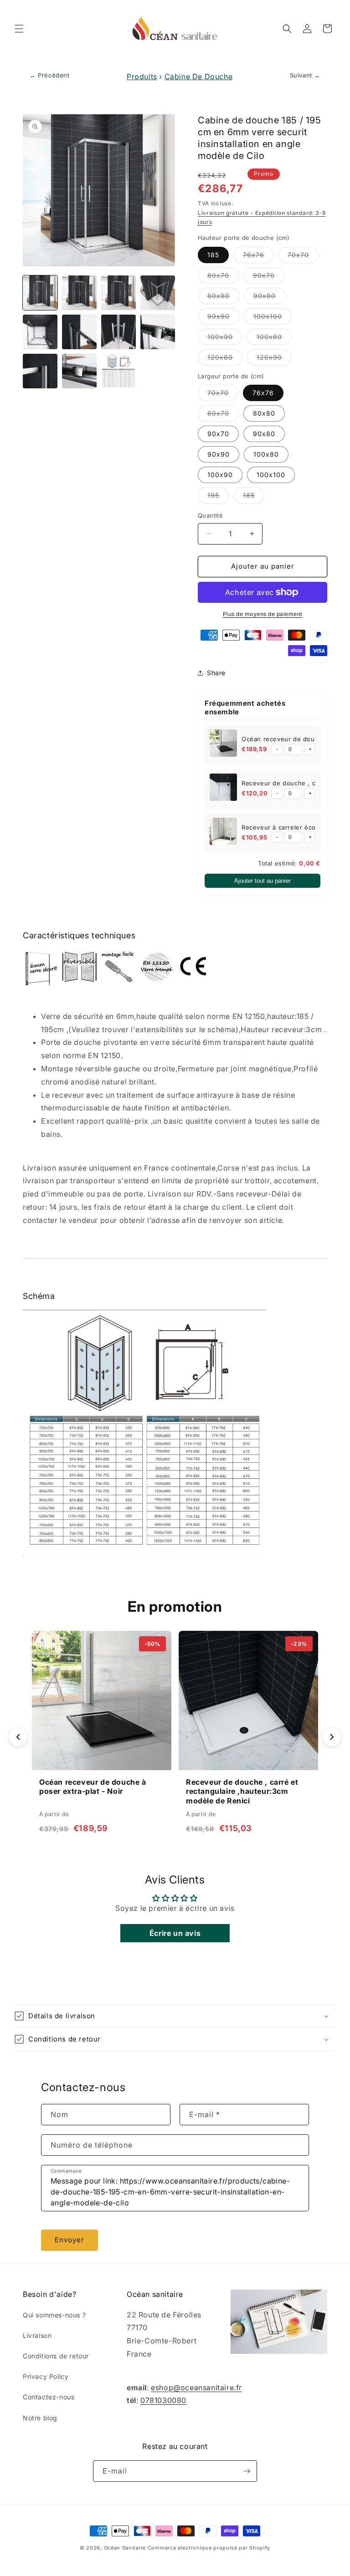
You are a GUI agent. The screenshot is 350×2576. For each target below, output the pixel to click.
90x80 (269, 298)
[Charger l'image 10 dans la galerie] (79, 371)
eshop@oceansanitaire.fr (196, 2388)
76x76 (258, 257)
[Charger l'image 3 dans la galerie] (118, 293)
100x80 (274, 339)
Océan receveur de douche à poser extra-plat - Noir (93, 1787)
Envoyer (69, 2240)
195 (218, 497)
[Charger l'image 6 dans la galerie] (79, 332)
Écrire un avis (175, 1933)
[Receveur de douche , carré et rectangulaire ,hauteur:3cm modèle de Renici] (223, 789)
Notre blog (40, 2418)
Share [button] (216, 673)
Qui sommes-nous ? (54, 2315)
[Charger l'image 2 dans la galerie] (79, 293)
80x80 (223, 298)
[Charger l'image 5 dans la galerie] (40, 332)
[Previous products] (18, 1737)
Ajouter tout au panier (262, 881)
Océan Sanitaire (125, 2548)
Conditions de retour (56, 2356)
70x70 (303, 257)
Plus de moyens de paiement (263, 614)
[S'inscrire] (247, 2471)
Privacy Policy (46, 2376)
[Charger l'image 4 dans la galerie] (158, 293)
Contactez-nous (49, 2397)
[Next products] (332, 1737)
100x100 (273, 318)
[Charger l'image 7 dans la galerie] (118, 332)
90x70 (269, 277)
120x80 (225, 359)
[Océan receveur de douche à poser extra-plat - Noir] (223, 745)
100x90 (225, 339)
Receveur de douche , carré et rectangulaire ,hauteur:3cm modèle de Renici (242, 1792)
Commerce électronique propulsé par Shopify (209, 2548)
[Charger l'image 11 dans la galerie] (118, 371)
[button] (19, 29)
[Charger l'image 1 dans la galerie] (40, 293)
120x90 (274, 359)
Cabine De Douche (199, 76)
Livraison (37, 2335)
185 (213, 255)
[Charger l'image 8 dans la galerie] (158, 332)
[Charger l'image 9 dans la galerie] (40, 371)
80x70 (223, 277)
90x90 (223, 318)
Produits (142, 76)
